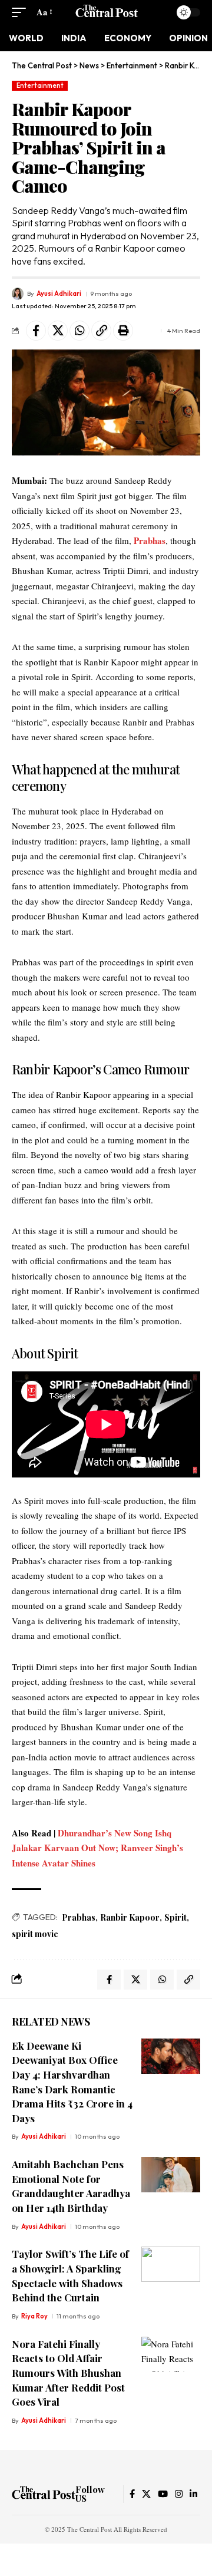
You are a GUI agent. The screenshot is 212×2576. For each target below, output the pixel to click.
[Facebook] (132, 2494)
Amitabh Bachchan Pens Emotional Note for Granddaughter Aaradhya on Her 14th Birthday (71, 2186)
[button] (22, 12)
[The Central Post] (106, 12)
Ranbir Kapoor (130, 1917)
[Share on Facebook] (36, 331)
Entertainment (40, 85)
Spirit (175, 1917)
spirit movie (35, 1934)
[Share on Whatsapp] (79, 331)
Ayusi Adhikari (59, 293)
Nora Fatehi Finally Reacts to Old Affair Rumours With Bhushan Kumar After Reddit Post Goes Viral (68, 2373)
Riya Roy (34, 2316)
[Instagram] (179, 2494)
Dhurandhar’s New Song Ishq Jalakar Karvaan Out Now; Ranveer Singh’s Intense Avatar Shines (97, 1848)
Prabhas (150, 540)
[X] (146, 2494)
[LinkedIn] (193, 2494)
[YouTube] (163, 2494)
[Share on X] (58, 331)
